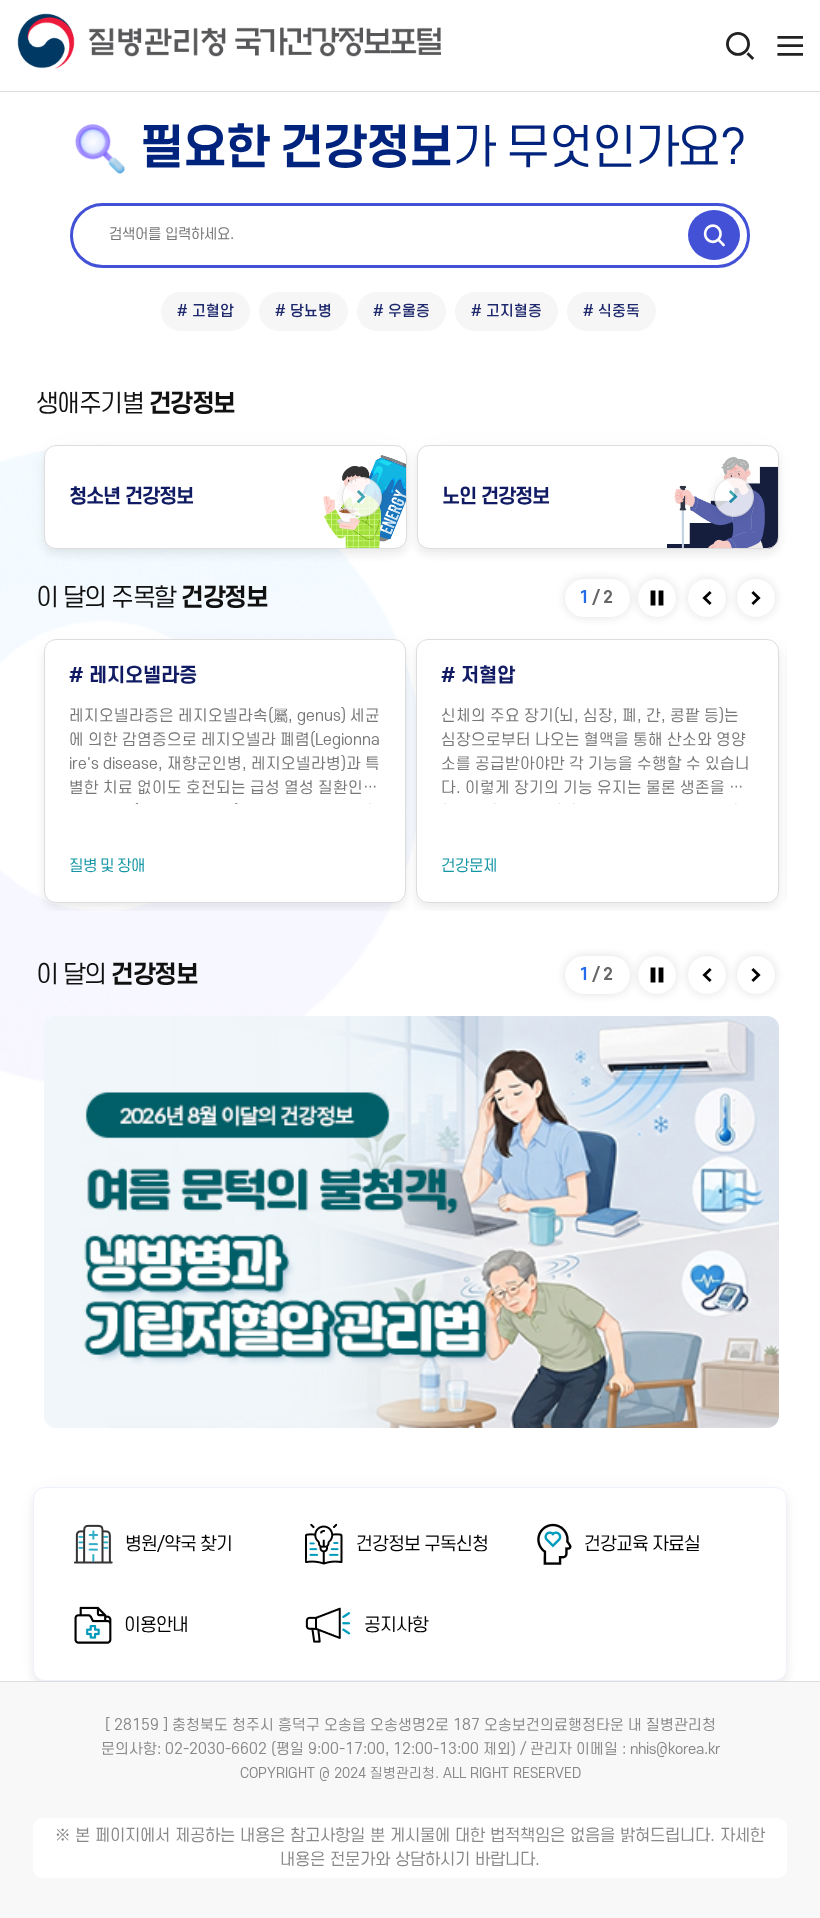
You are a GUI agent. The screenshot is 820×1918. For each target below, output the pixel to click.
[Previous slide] (708, 598)
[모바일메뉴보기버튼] (790, 45)
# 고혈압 (205, 311)
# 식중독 (611, 311)
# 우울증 (401, 311)
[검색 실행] (714, 235)
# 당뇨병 (303, 311)
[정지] (658, 598)
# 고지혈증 (506, 311)
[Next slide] (757, 598)
